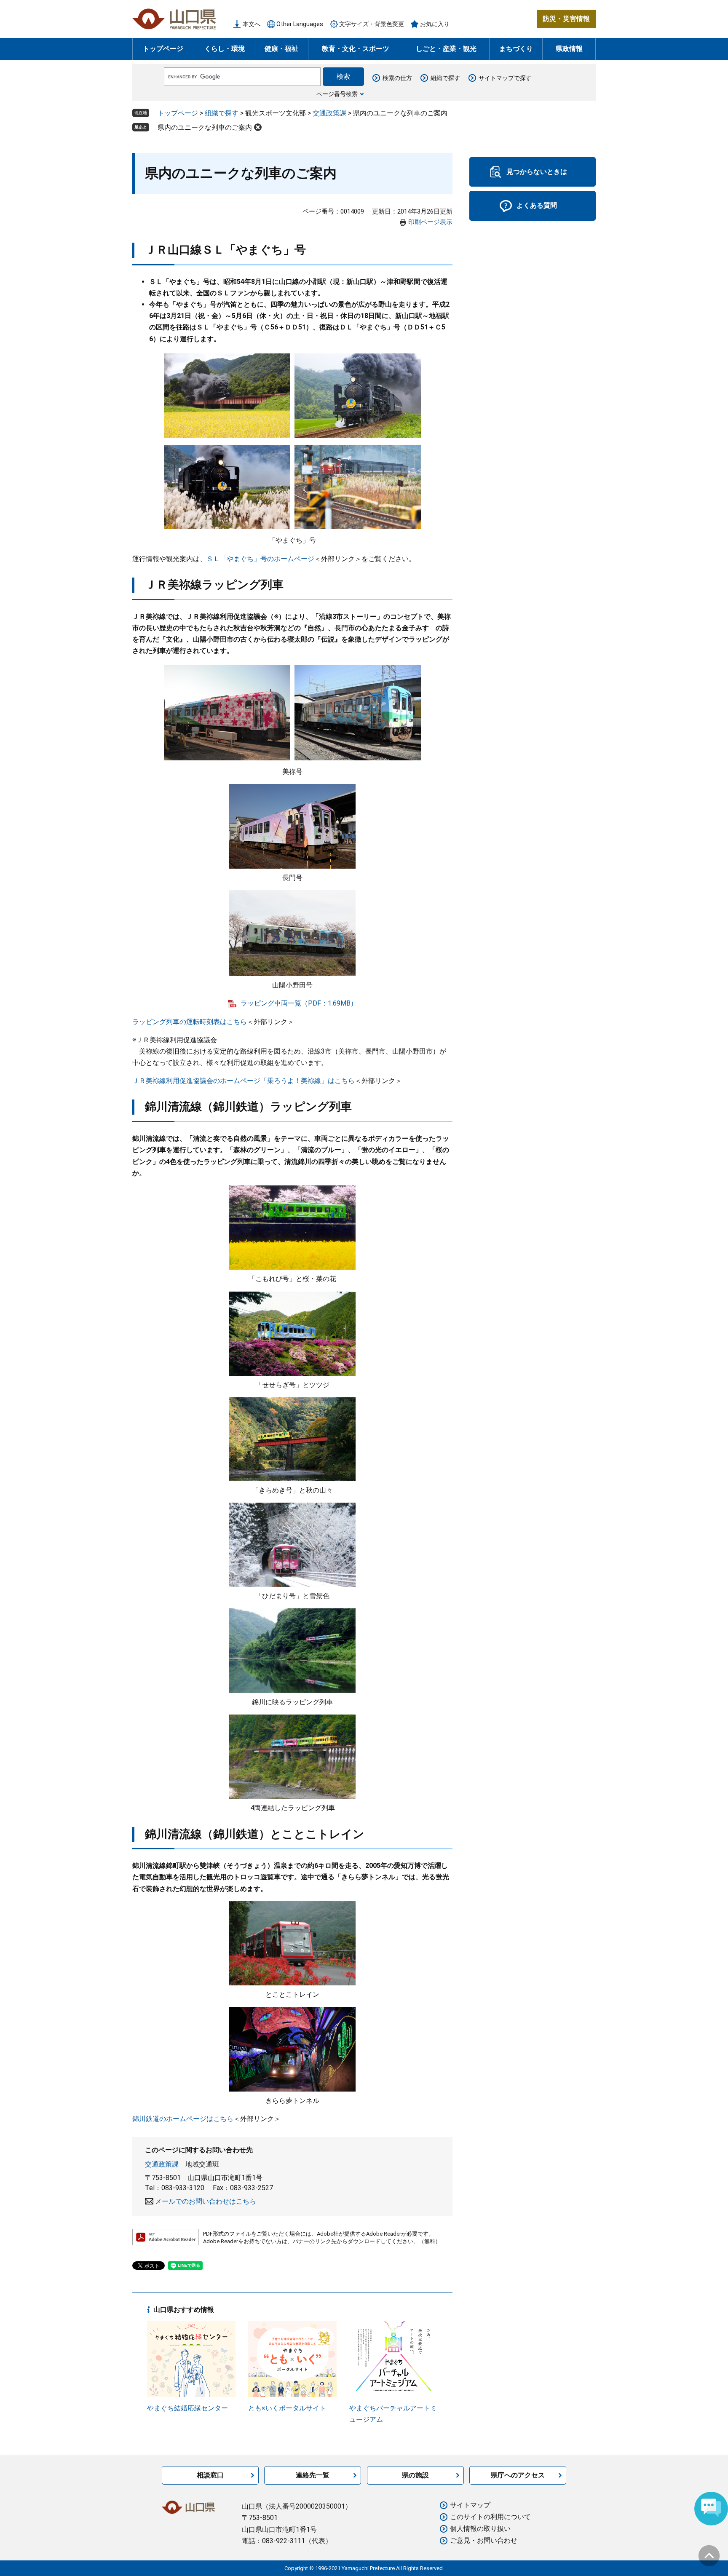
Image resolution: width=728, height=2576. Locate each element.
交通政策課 (329, 113)
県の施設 (415, 2475)
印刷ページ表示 (430, 222)
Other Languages (300, 24)
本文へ (252, 24)
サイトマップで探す (505, 78)
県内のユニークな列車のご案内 (205, 127)
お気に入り (435, 24)
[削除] (258, 127)
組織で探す (445, 78)
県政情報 (569, 49)
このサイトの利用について (490, 2517)
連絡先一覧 (313, 2475)
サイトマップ (470, 2505)
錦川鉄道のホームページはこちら (183, 2119)
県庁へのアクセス (518, 2475)
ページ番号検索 (337, 94)
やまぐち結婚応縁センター (187, 2408)
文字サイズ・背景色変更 (372, 24)
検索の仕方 (397, 78)
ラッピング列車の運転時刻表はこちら (190, 1022)
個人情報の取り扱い (480, 2529)
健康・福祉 (281, 49)
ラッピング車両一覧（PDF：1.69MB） (299, 1003)
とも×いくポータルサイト (287, 2408)
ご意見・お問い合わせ (484, 2540)
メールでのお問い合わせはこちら (206, 2201)
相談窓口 (210, 2475)
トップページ (163, 49)
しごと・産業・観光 (446, 49)
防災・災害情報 (566, 19)
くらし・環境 (225, 49)
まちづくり (516, 49)
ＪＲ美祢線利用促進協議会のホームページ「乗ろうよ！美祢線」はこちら (244, 1081)
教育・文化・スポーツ (356, 49)
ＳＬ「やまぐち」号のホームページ (260, 559)
